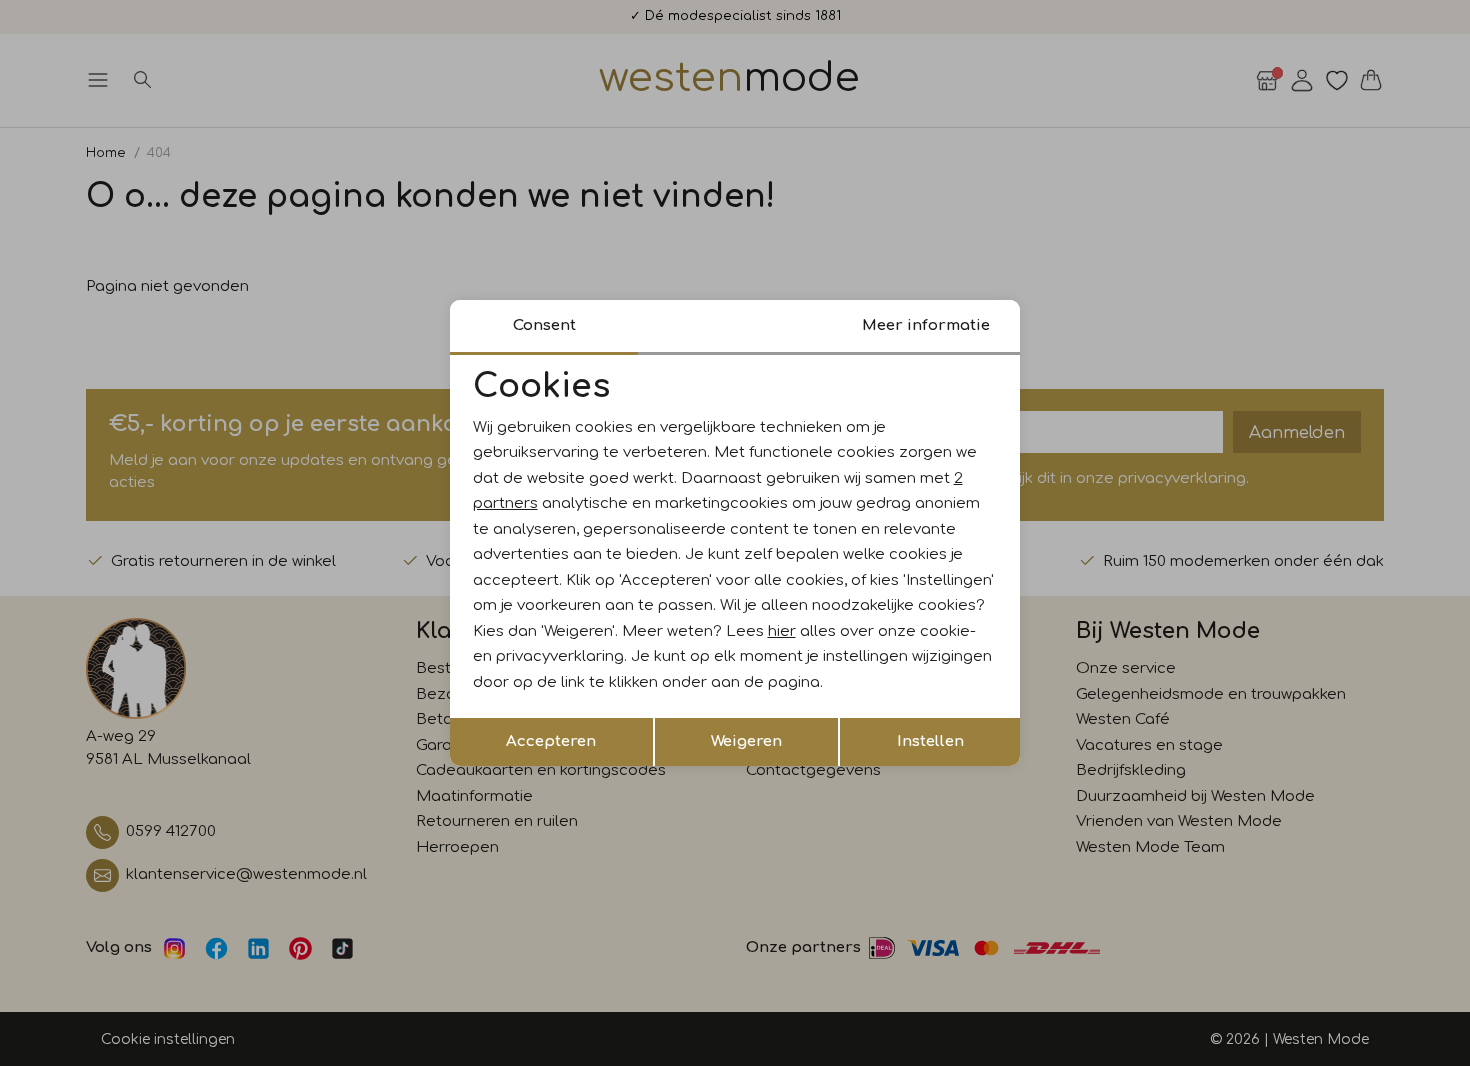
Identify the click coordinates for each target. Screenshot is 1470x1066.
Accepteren (551, 741)
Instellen (930, 741)
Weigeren (746, 741)
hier (782, 631)
